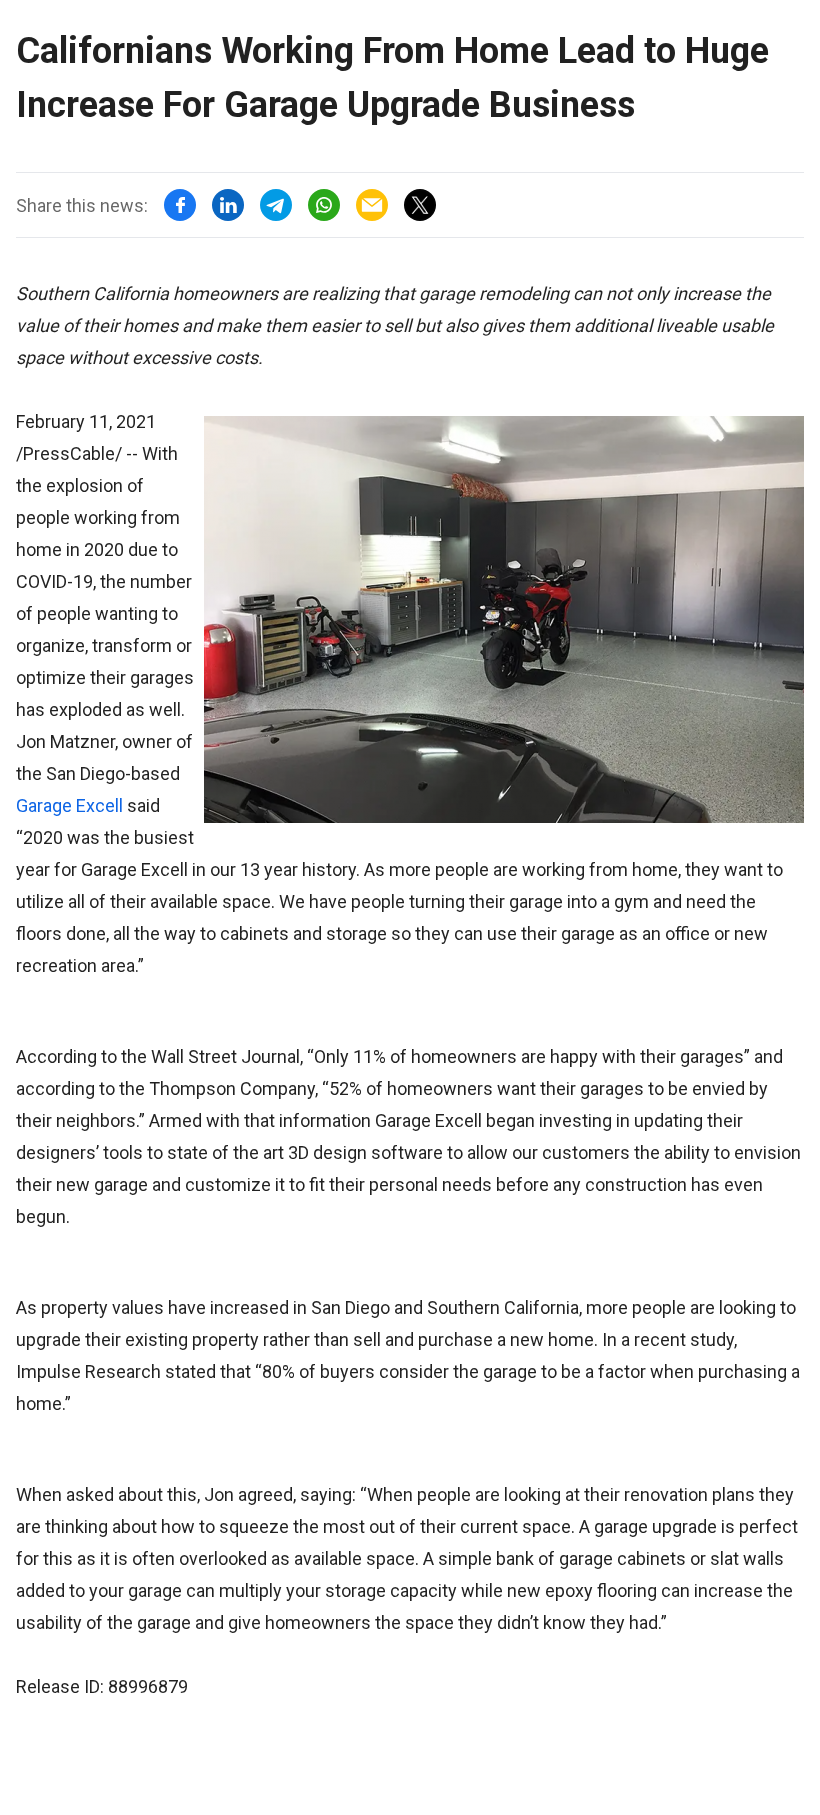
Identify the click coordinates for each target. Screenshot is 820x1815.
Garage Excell (69, 805)
